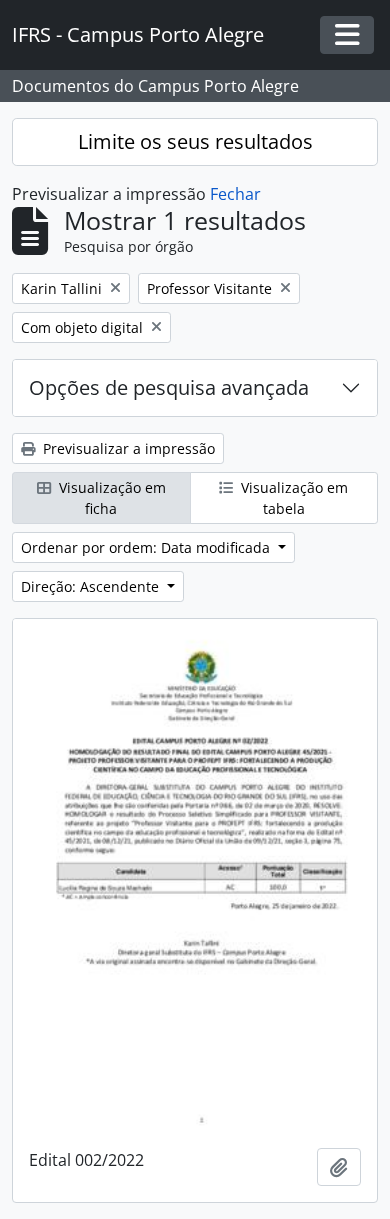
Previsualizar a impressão (127, 448)
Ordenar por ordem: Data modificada (147, 547)
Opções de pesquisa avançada (169, 387)
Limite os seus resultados (195, 141)
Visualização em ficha (110, 498)
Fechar (235, 194)
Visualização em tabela (292, 498)
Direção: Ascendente (92, 586)
